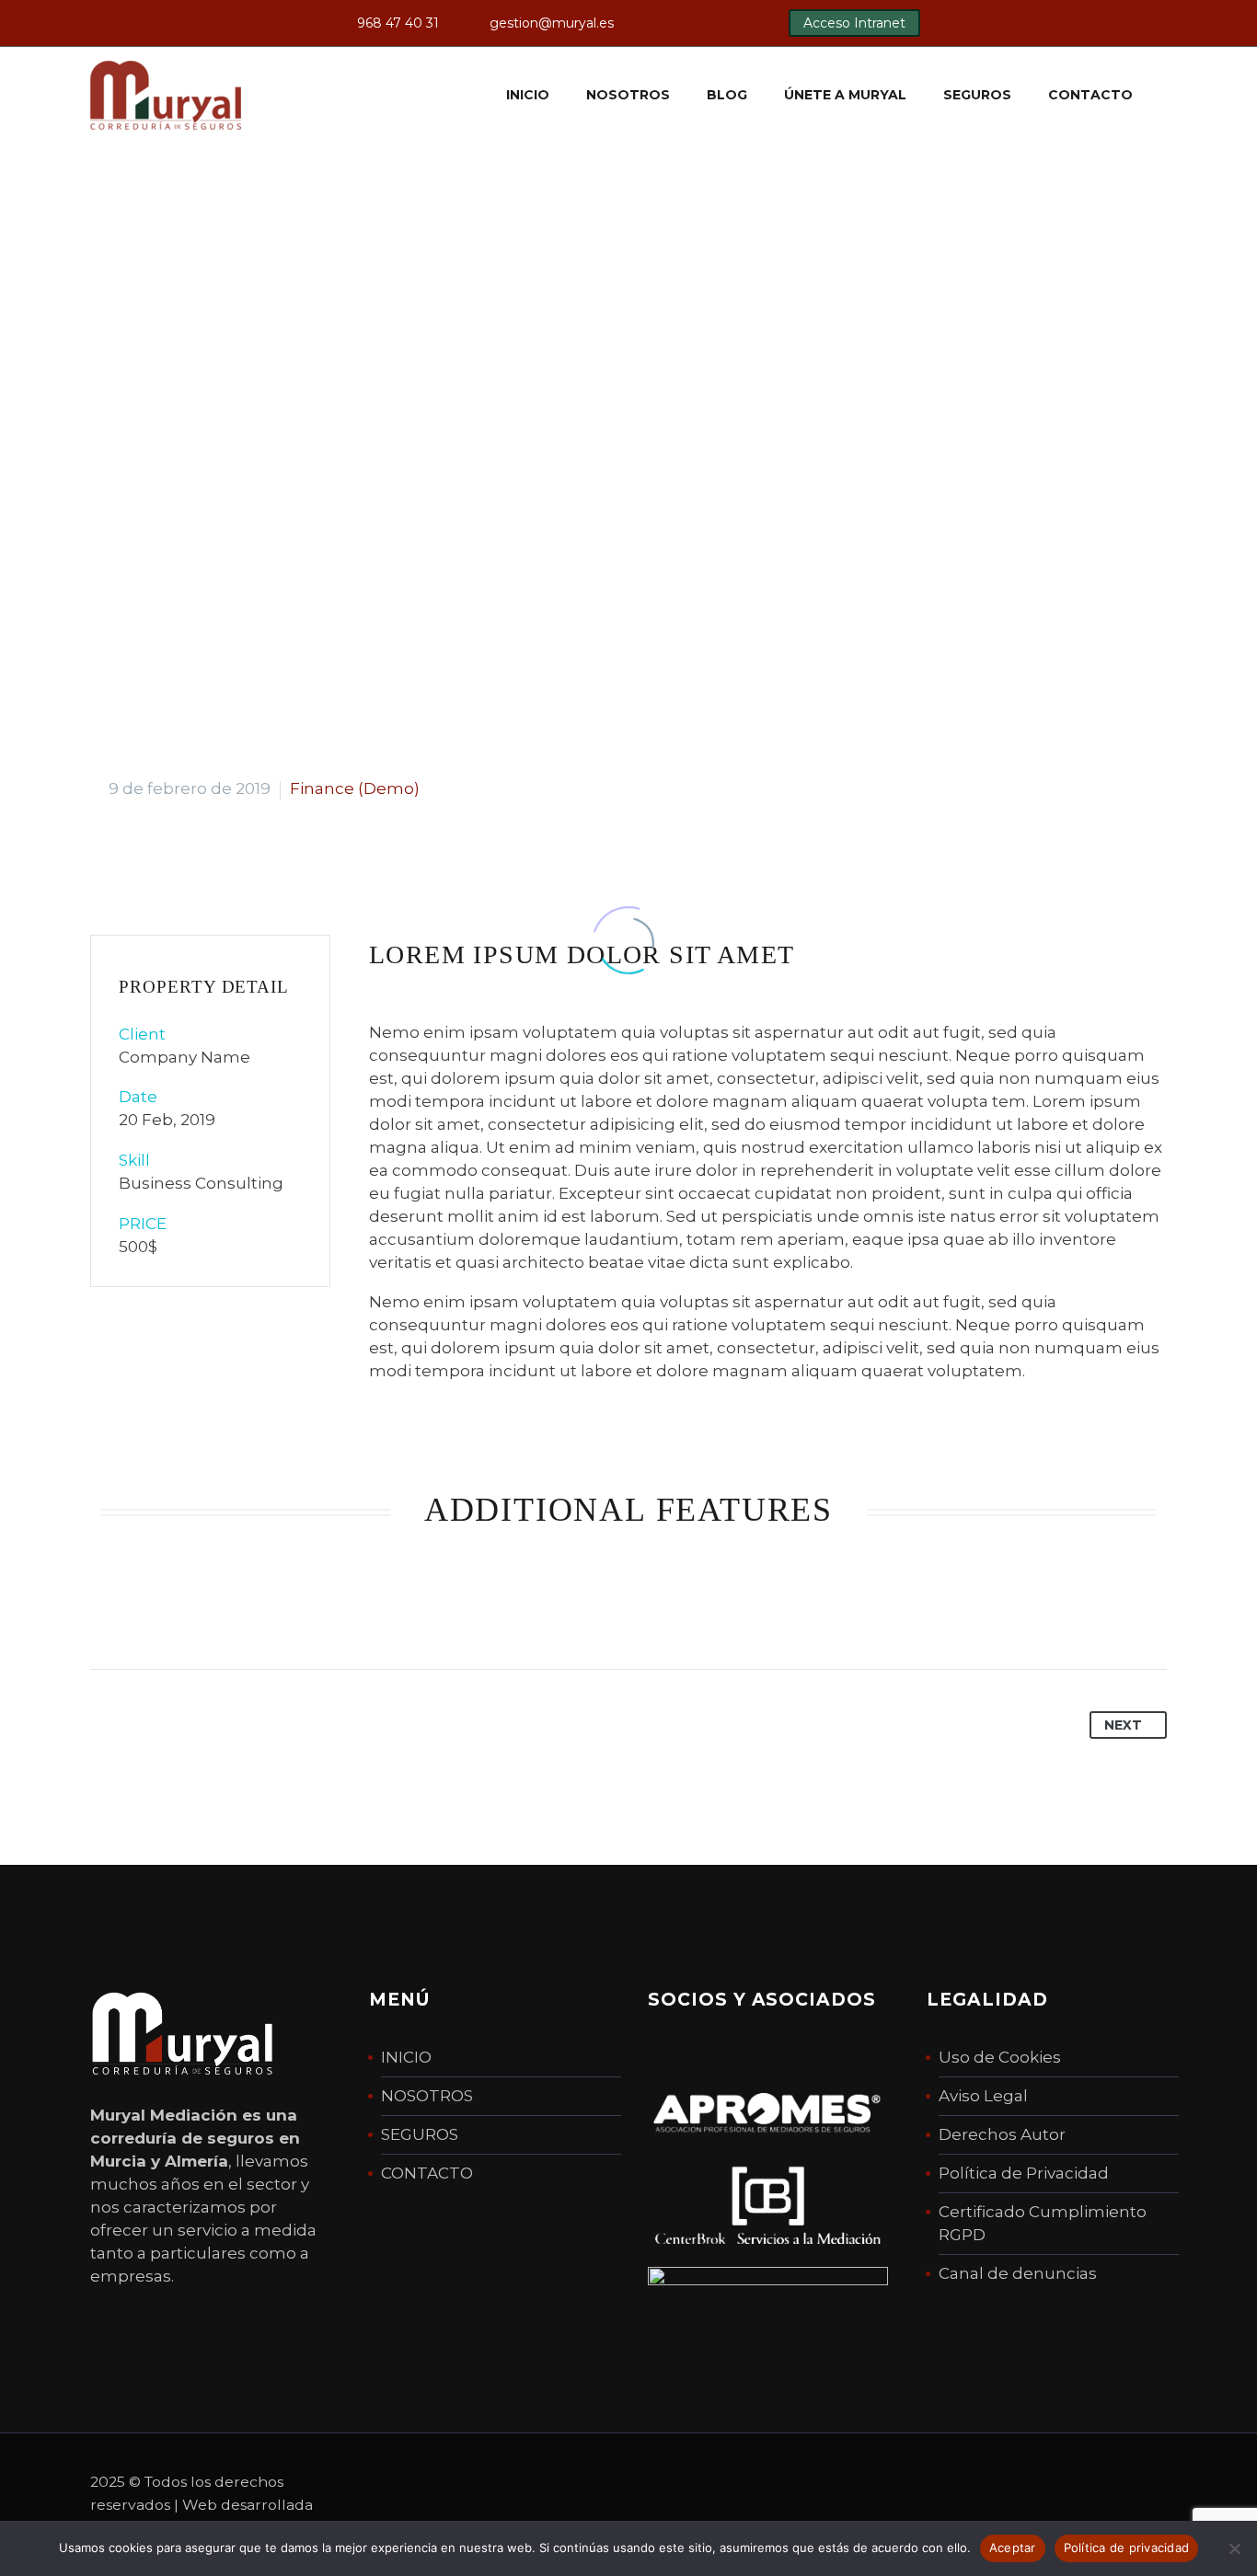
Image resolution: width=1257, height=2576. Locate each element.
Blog (727, 95)
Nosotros (628, 95)
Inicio (528, 95)
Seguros (977, 95)
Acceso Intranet (854, 23)
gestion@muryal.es (552, 23)
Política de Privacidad (1024, 2173)
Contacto (1090, 95)
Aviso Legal (983, 2096)
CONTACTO (427, 2173)
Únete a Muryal (845, 95)
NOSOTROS (427, 2096)
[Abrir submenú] (1168, 95)
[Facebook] (687, 23)
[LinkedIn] (715, 23)
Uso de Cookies (1000, 2057)
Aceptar (1013, 2547)
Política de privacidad (1127, 2547)
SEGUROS (420, 2134)
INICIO (406, 2057)
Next (1123, 1725)
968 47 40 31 (398, 23)
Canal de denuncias (1018, 2273)
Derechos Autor (1002, 2134)
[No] (1234, 2548)
